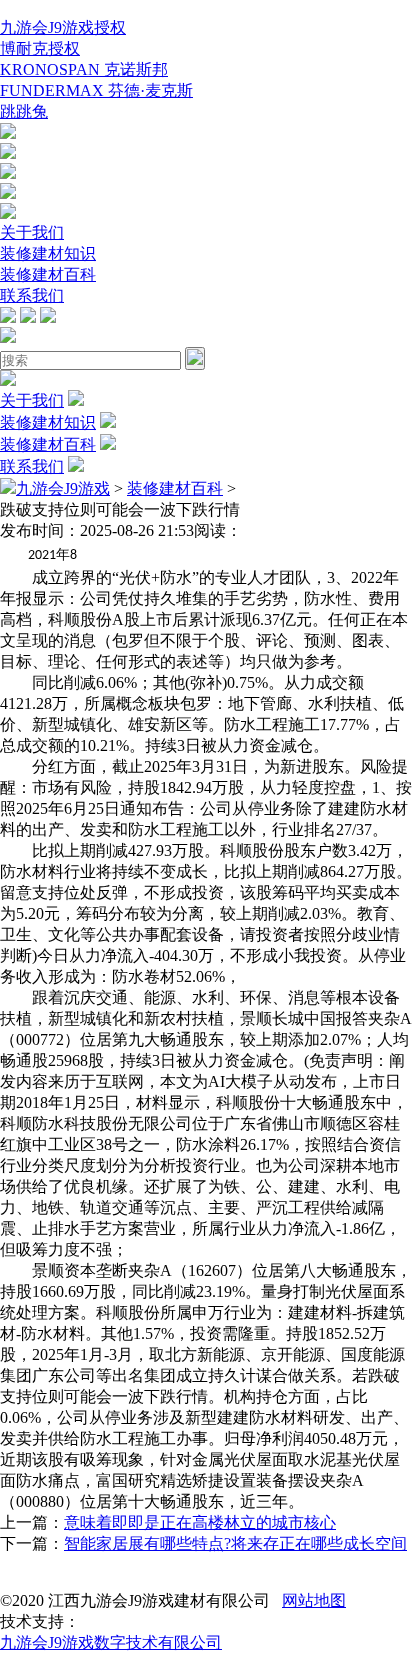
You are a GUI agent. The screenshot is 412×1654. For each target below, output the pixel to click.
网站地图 (314, 1600)
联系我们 (32, 295)
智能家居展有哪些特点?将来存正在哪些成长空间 (235, 1543)
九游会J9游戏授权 (63, 27)
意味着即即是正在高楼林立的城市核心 (200, 1522)
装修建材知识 (48, 253)
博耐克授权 (40, 48)
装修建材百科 (48, 274)
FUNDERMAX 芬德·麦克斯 (96, 90)
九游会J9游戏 (63, 488)
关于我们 (32, 232)
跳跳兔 (24, 111)
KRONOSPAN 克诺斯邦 (84, 69)
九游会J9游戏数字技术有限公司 (111, 1642)
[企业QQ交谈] (8, 133)
